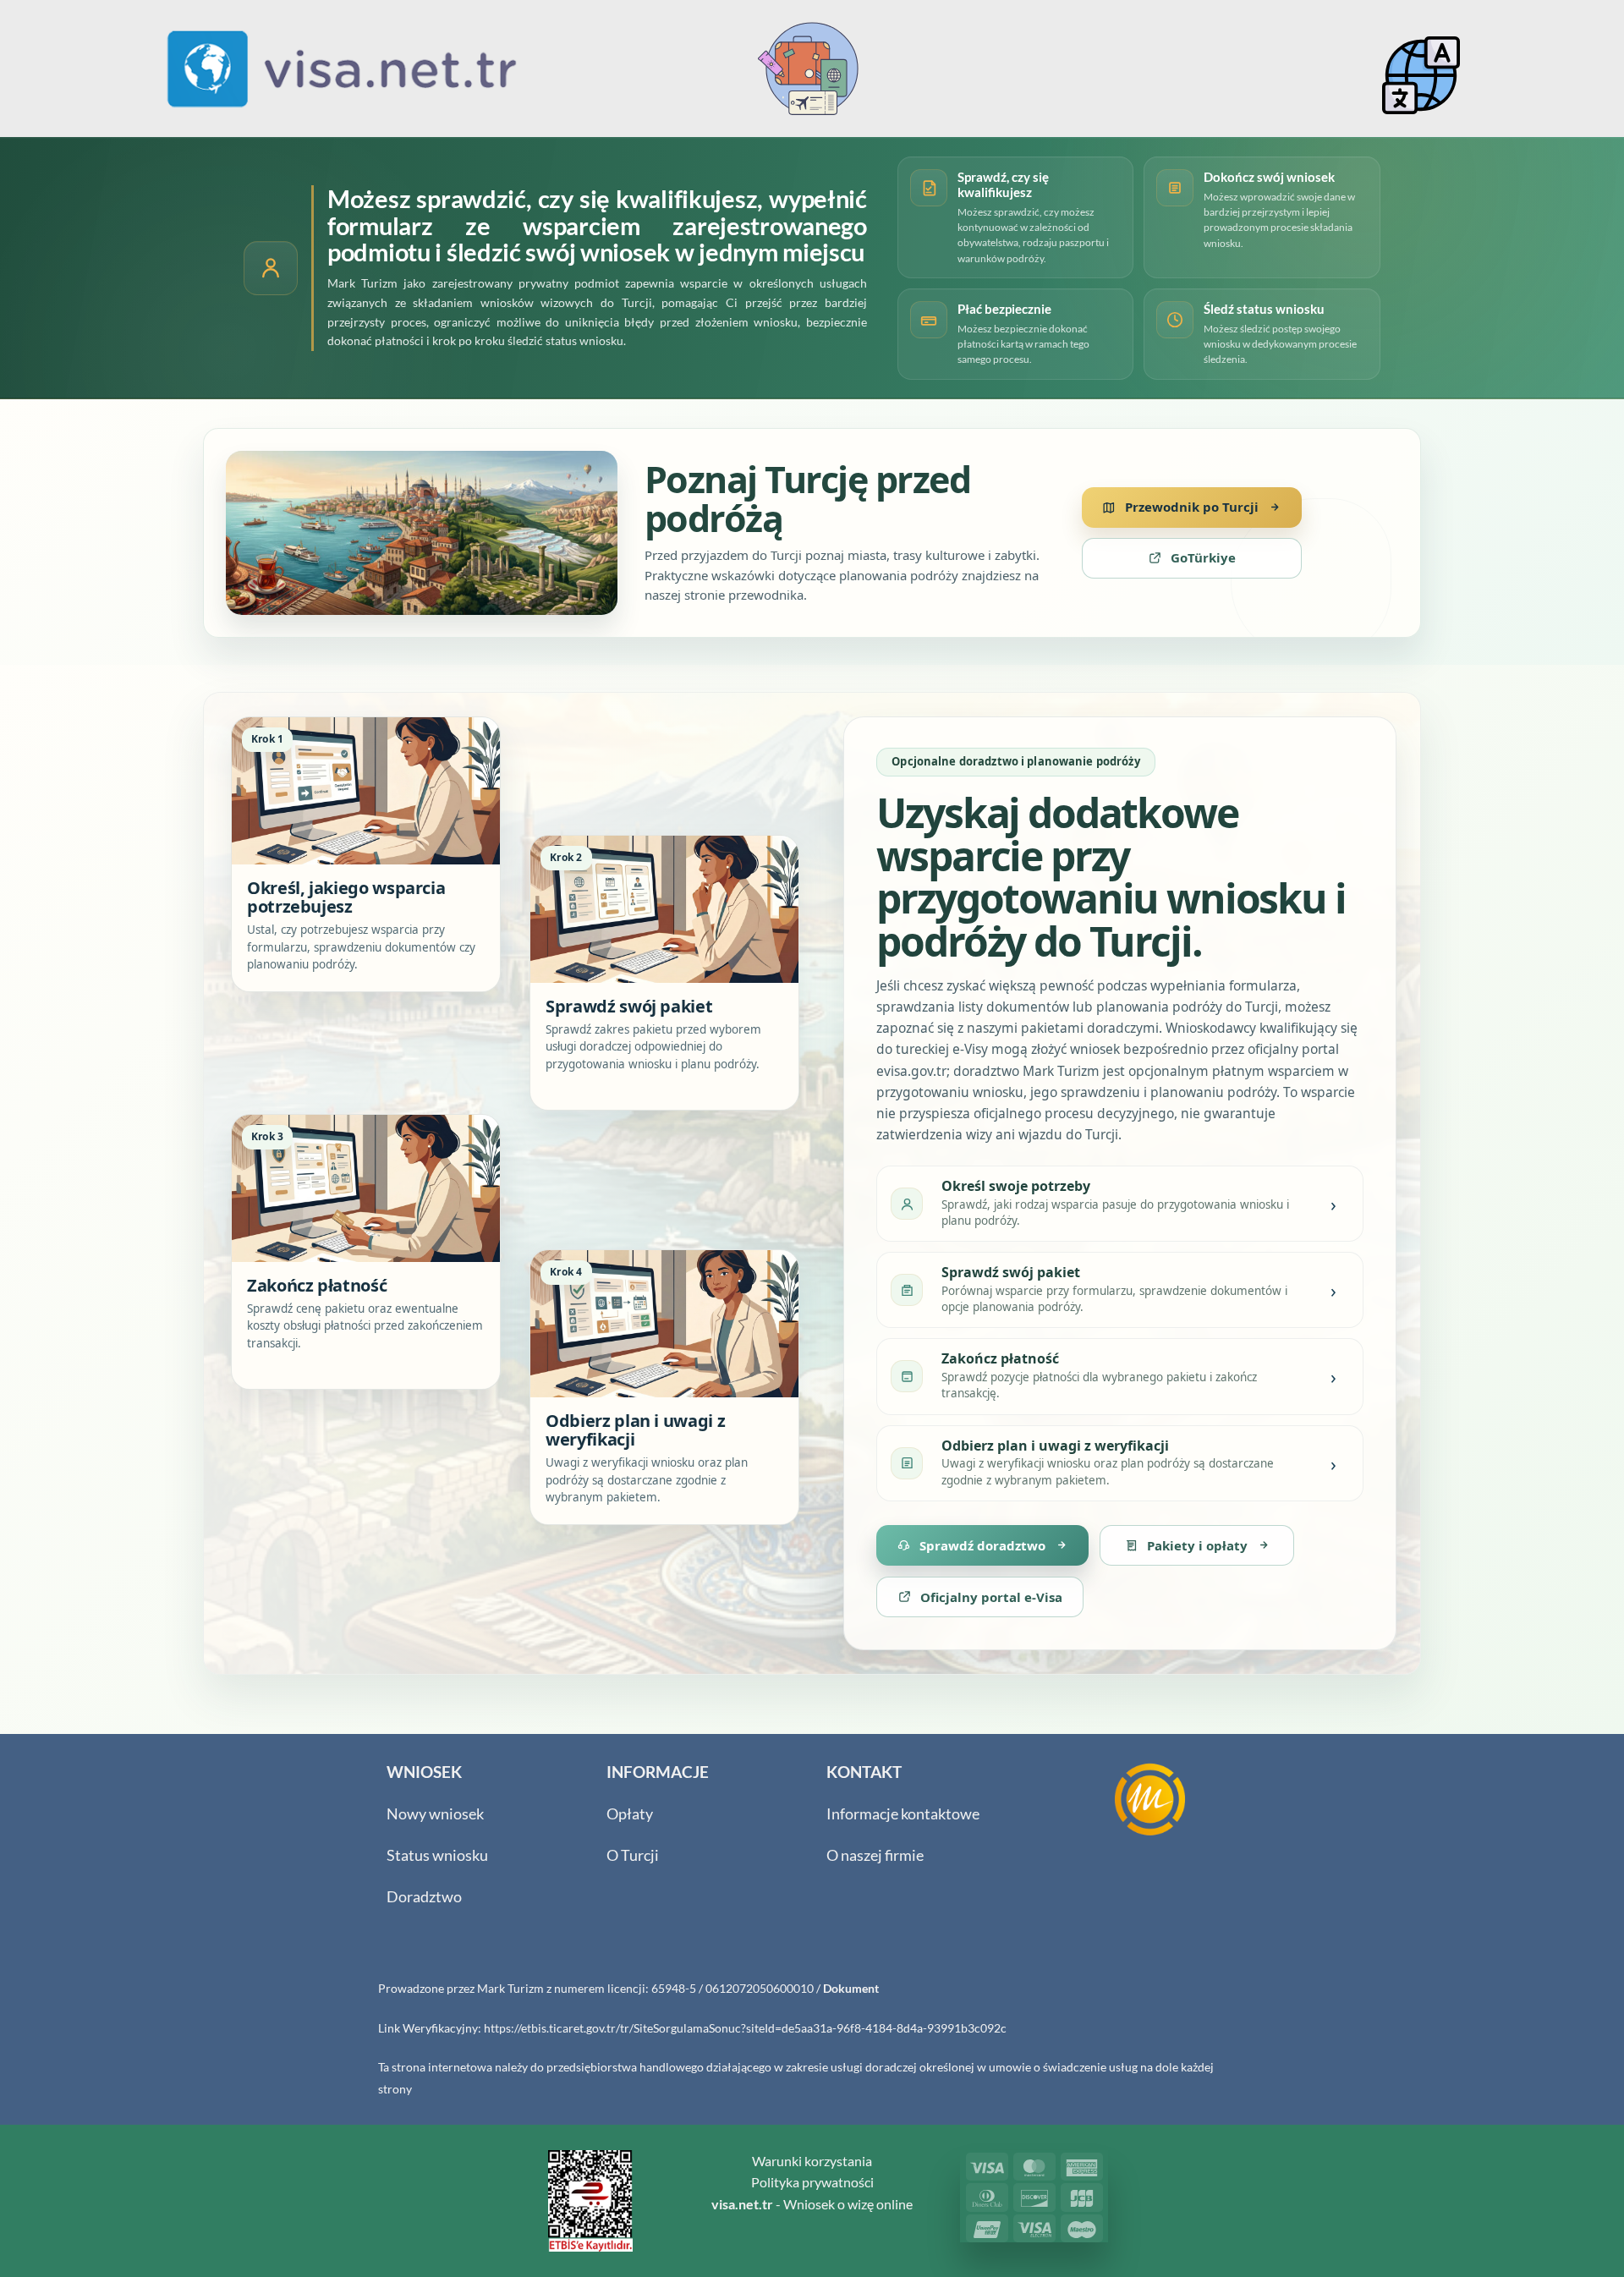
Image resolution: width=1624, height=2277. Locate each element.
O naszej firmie (875, 1855)
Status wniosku (437, 1855)
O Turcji (633, 1855)
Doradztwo (424, 1897)
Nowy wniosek (435, 1814)
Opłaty (630, 1814)
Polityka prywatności (812, 2182)
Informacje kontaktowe (903, 1814)
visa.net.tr (742, 2204)
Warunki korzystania (812, 2161)
